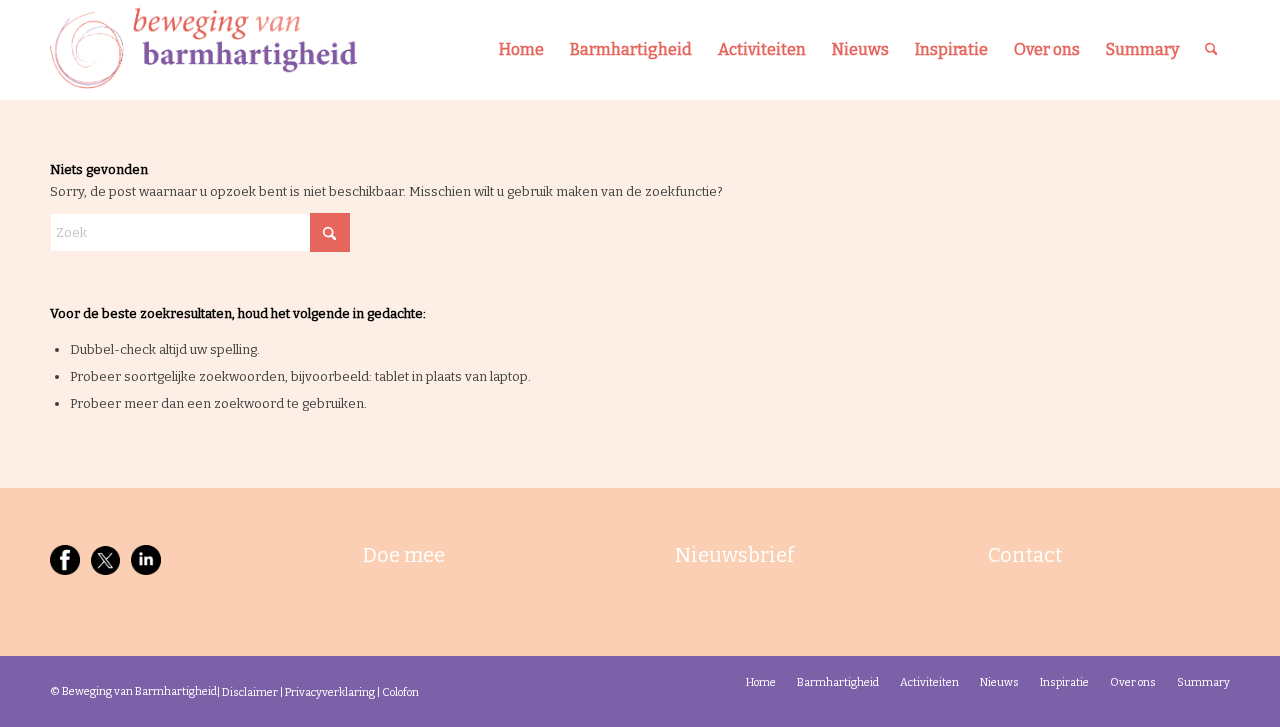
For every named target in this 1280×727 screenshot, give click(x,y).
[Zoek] (1211, 50)
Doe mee (404, 555)
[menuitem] (521, 50)
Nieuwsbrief (734, 555)
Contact (1025, 555)
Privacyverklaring (330, 692)
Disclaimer (250, 692)
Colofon (400, 692)
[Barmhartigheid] (203, 50)
